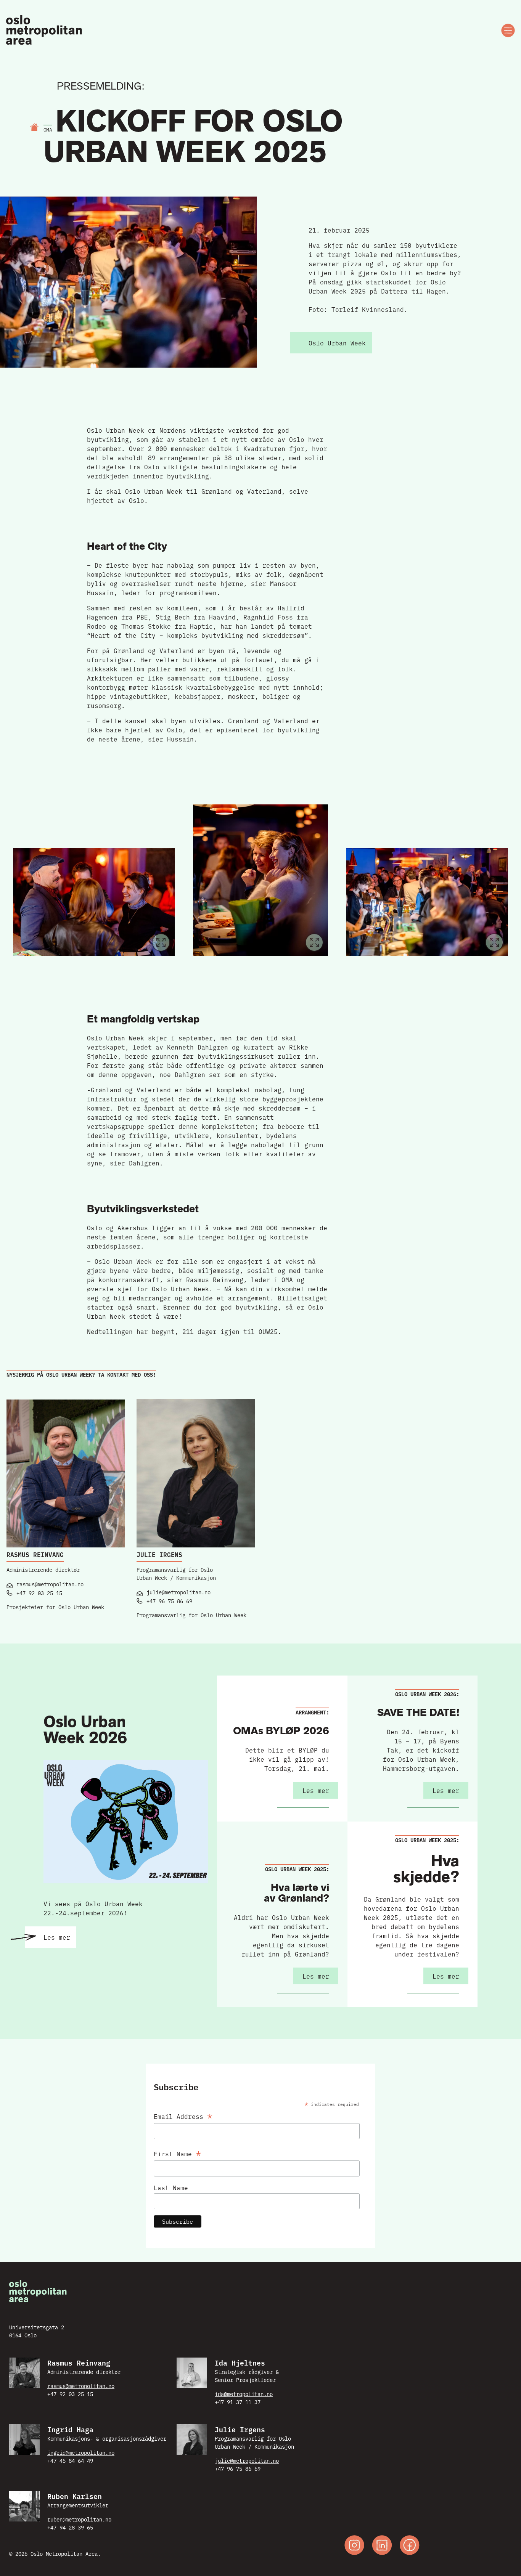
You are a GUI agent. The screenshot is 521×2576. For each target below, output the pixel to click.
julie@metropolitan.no (247, 2460)
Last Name (171, 2188)
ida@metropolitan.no (244, 2394)
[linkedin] (382, 2546)
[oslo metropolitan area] (45, 30)
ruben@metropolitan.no (79, 2519)
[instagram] (354, 2546)
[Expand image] (161, 942)
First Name (177, 2152)
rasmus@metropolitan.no (81, 2386)
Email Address (183, 2115)
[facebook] (410, 2546)
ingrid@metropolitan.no (81, 2452)
